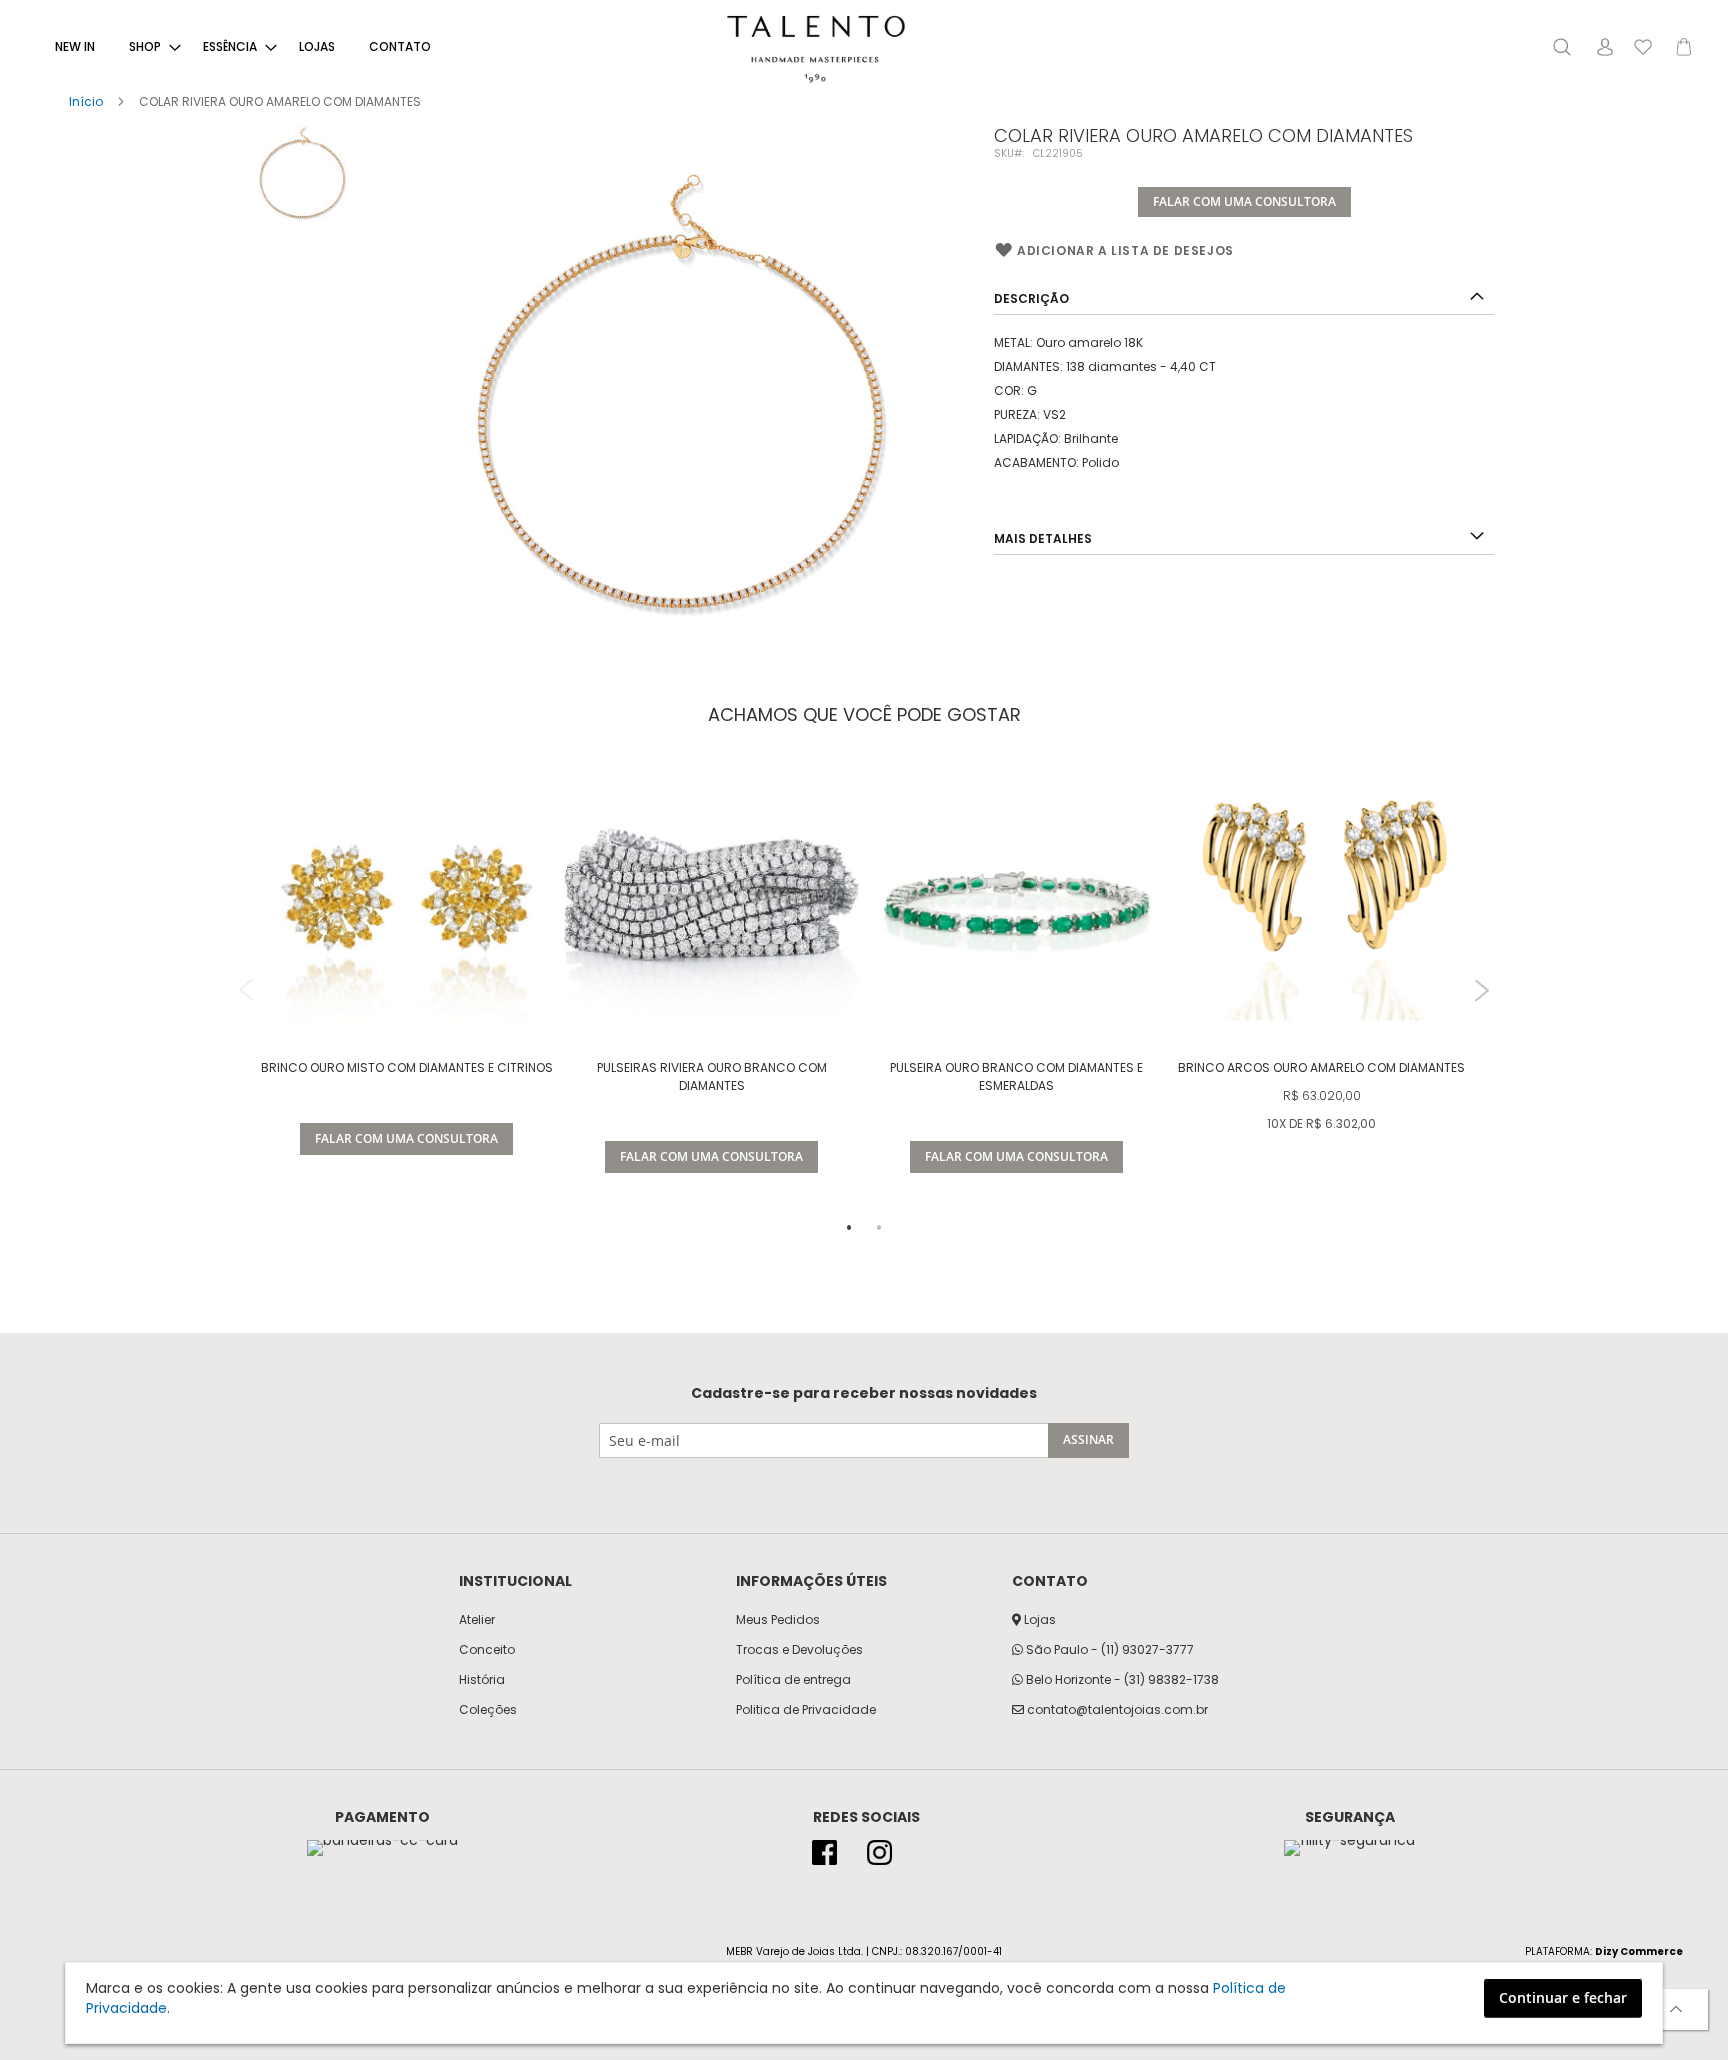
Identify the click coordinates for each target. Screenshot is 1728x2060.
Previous (246, 990)
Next (1481, 990)
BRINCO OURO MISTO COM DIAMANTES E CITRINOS (407, 1067)
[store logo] (816, 49)
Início (86, 101)
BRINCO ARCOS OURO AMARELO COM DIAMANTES (1321, 1067)
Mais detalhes (1043, 538)
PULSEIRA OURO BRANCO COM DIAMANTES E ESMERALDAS (1016, 1076)
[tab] (1244, 297)
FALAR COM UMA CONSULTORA (1244, 201)
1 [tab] (849, 1228)
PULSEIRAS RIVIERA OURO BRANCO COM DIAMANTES (712, 1076)
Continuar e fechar (1563, 1997)
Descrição (1031, 298)
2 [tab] (879, 1228)
